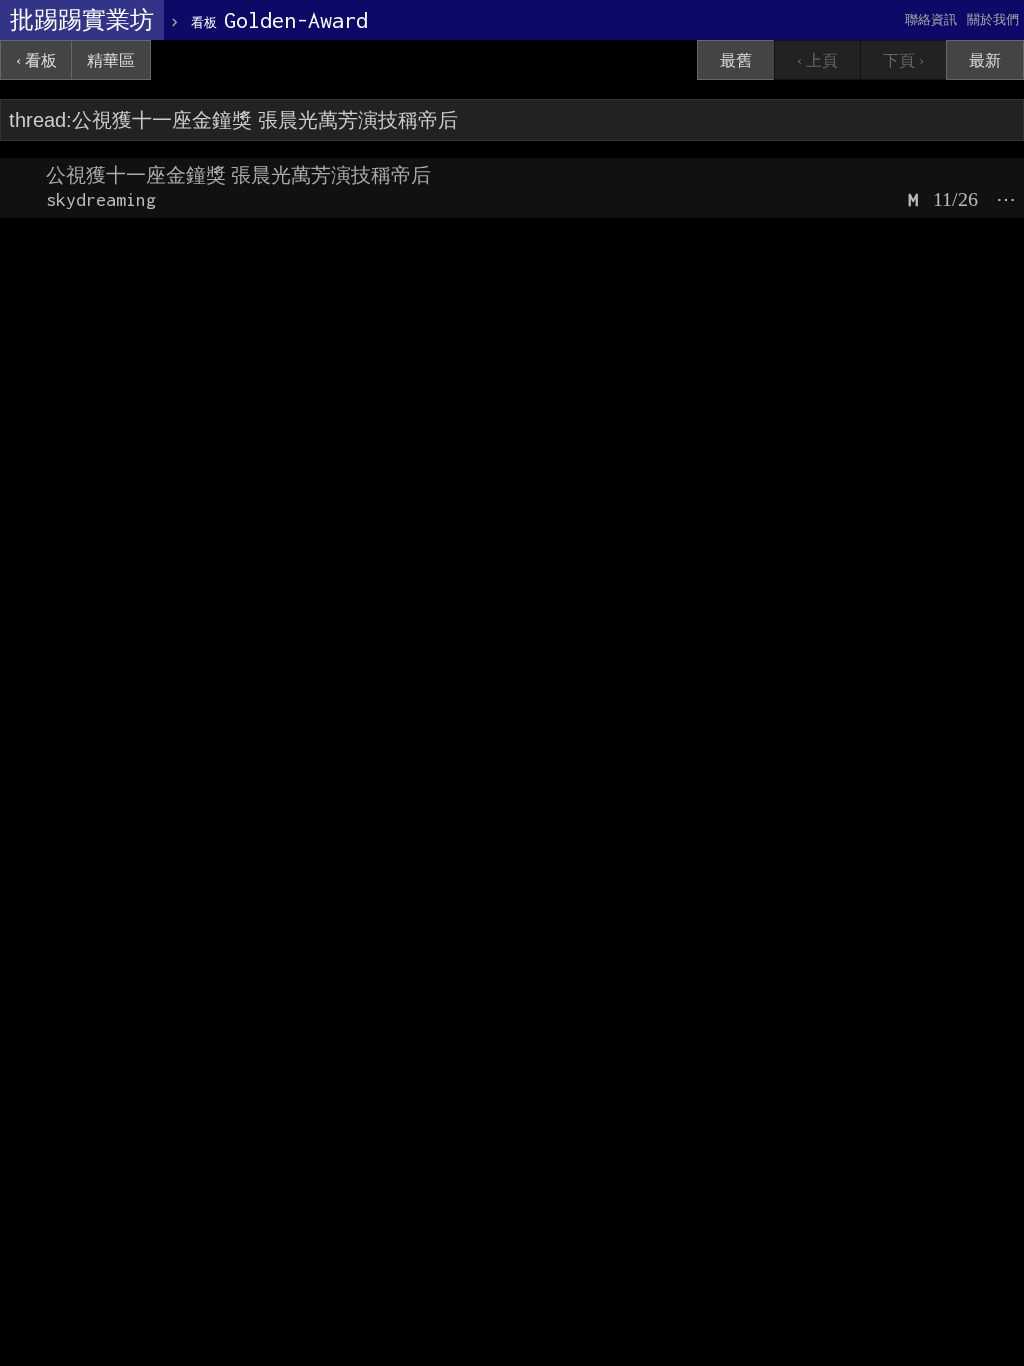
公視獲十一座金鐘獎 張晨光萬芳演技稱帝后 (238, 175)
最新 (985, 60)
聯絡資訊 (931, 19)
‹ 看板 (36, 60)
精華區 (111, 60)
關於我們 (993, 19)
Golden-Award (279, 20)
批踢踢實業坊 (82, 20)
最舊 (736, 60)
